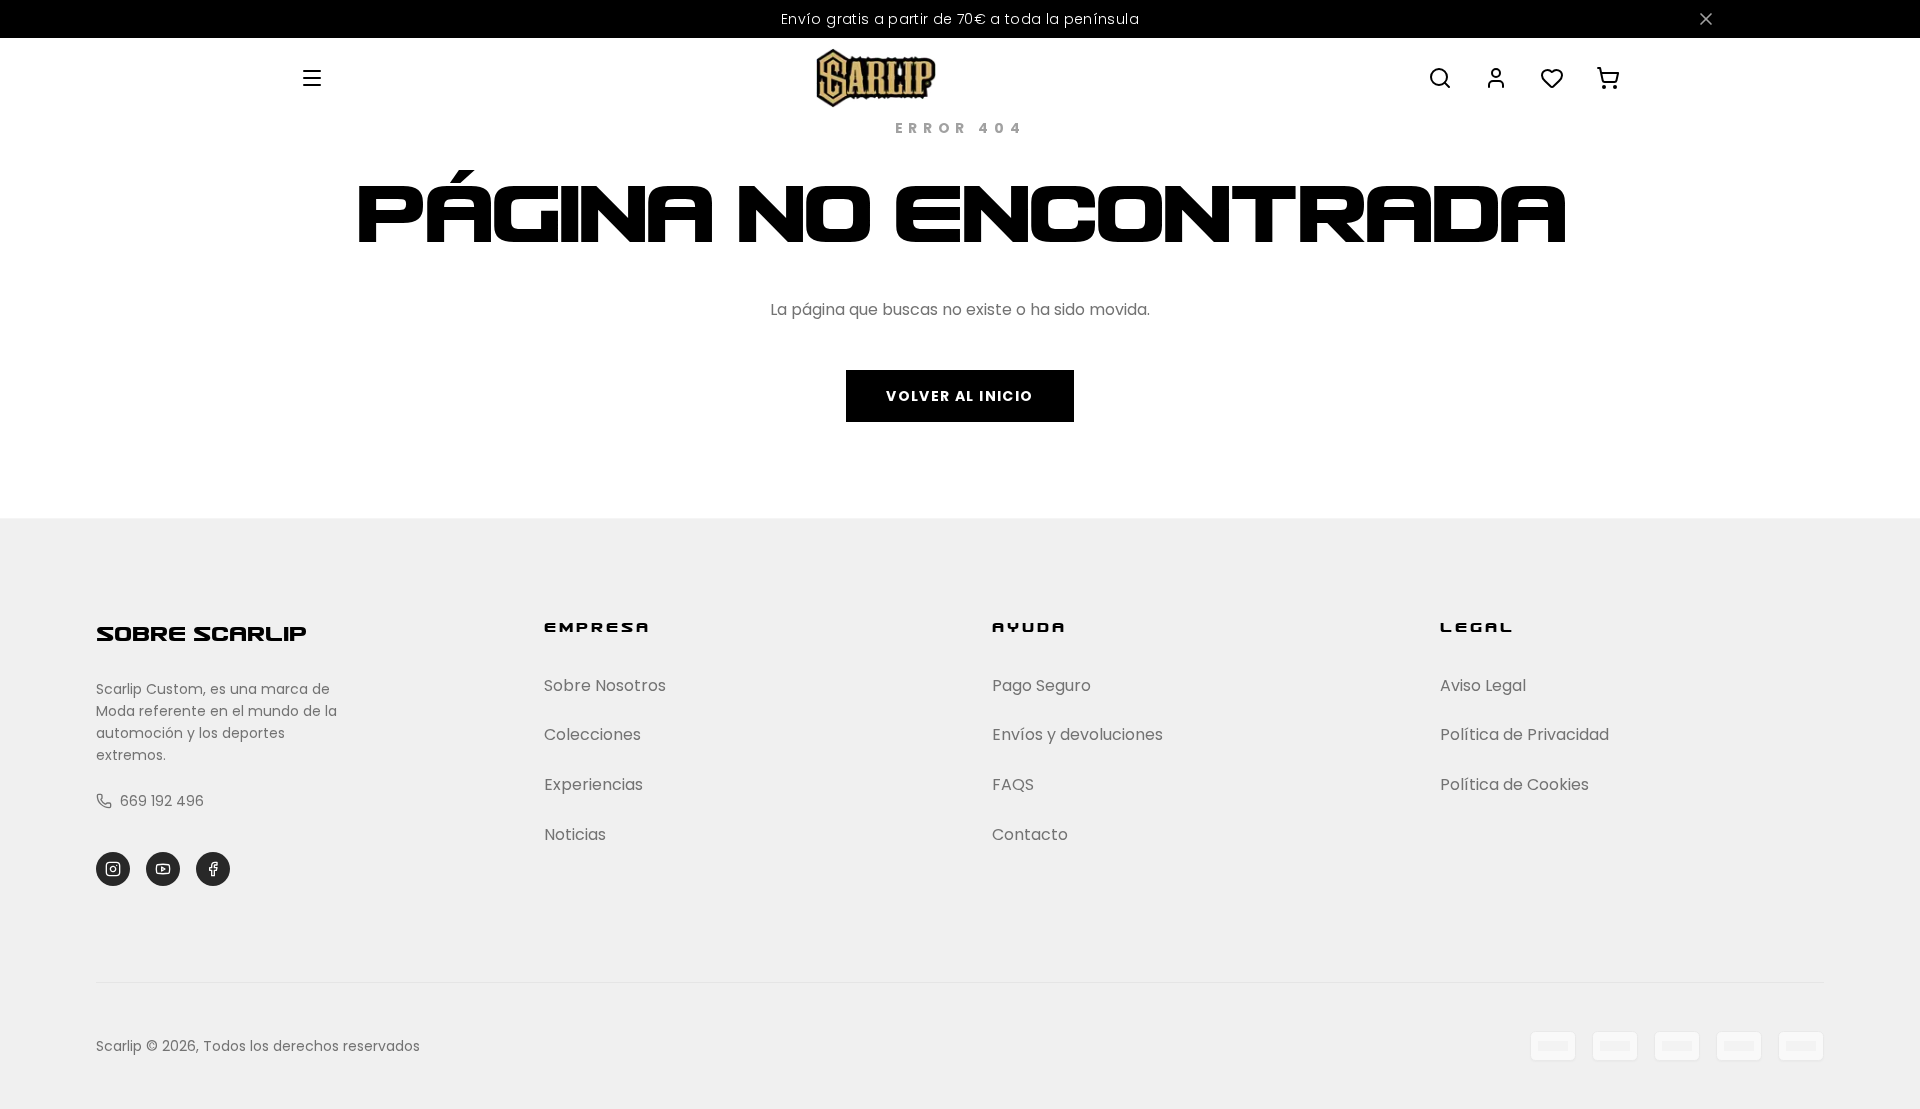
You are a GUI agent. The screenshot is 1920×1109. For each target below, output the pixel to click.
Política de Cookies (1514, 784)
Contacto (1030, 834)
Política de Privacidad (1524, 734)
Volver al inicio (959, 396)
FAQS (1013, 784)
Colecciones (592, 734)
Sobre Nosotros (605, 685)
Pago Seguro (1041, 685)
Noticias (575, 834)
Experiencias (593, 784)
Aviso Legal (1483, 685)
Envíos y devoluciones (1077, 734)
